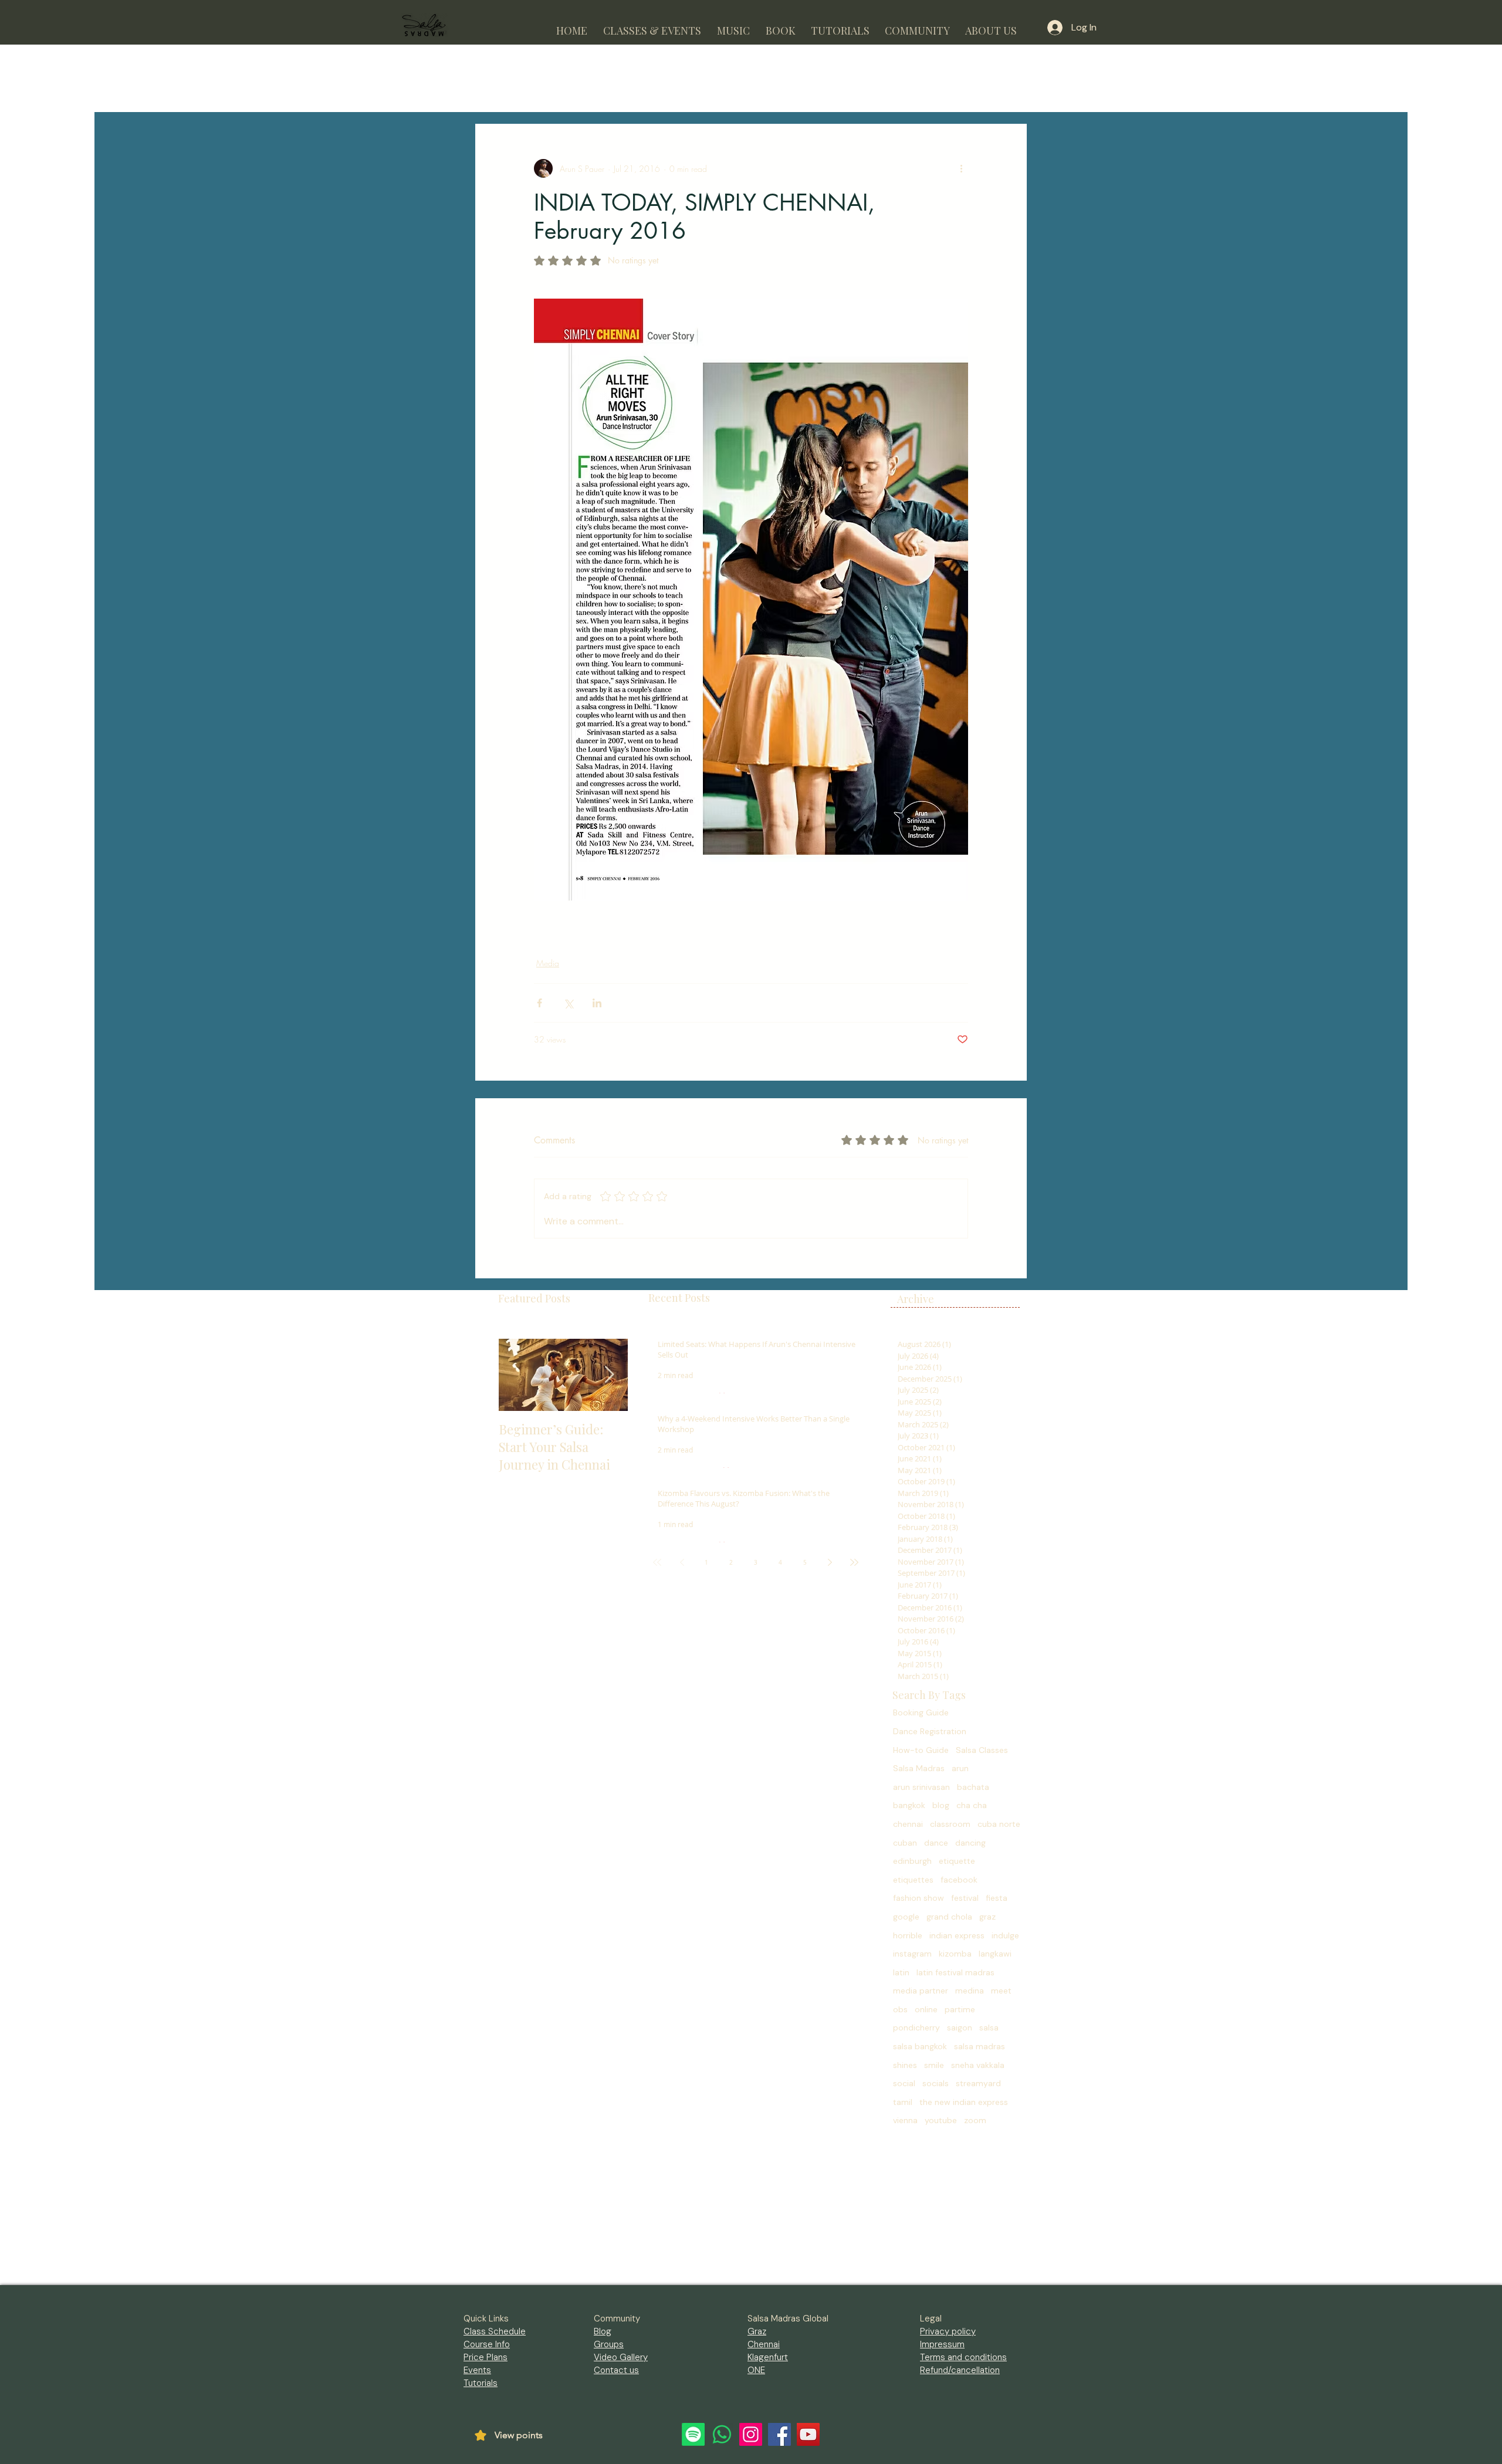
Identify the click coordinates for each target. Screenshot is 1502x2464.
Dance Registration (930, 1731)
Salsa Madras (919, 1768)
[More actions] (961, 168)
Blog (603, 2331)
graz (987, 1917)
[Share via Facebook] (539, 1003)
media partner (921, 1991)
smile (934, 2065)
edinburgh (912, 1861)
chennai (908, 1824)
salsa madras (980, 2046)
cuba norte (999, 1824)
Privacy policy (948, 2331)
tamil (903, 2102)
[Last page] (854, 1562)
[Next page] (830, 1562)
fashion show (919, 1898)
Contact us (616, 2370)
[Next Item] (609, 1375)
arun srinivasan (921, 1787)
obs (900, 2009)
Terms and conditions (963, 2357)
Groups (609, 2344)
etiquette (957, 1861)
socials (936, 2083)
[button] (652, 26)
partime (960, 2009)
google (906, 1917)
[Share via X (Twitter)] (568, 1003)
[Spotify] (693, 2434)
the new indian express (964, 2102)
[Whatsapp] (722, 2434)
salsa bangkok (920, 2046)
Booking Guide (921, 1712)
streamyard (978, 2083)
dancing (970, 1843)
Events (477, 2370)
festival (965, 1898)
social (904, 2083)
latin (901, 1972)
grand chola (949, 1917)
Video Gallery (621, 2357)
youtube (941, 2120)
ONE (756, 2370)
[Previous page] (682, 1562)
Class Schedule (495, 2331)
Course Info (487, 2344)
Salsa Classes (982, 1750)
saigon (960, 2028)
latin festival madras (955, 1972)
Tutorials (481, 2383)
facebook (959, 1880)
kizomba (955, 1954)
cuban (905, 1843)
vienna (905, 2120)
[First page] (657, 1562)
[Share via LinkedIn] (597, 1003)
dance (936, 1843)
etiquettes (913, 1880)
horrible (908, 1935)
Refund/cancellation (960, 2370)
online (926, 2009)
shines (905, 2065)
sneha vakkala (978, 2065)
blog (941, 1805)
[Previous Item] (517, 1375)
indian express (957, 1935)
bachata (973, 1787)
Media (548, 963)
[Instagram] (751, 2434)
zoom (975, 2120)
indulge (1005, 1935)
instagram (912, 1954)
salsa (989, 2028)
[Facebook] (779, 2434)
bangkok (909, 1805)
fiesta (997, 1898)
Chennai (764, 2344)
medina (970, 1991)
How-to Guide (921, 1750)
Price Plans (486, 2357)
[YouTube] (808, 2434)
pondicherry (916, 2028)
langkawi (995, 1954)
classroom (950, 1824)
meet (1001, 1991)
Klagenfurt (768, 2357)
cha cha (972, 1805)
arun (960, 1768)
